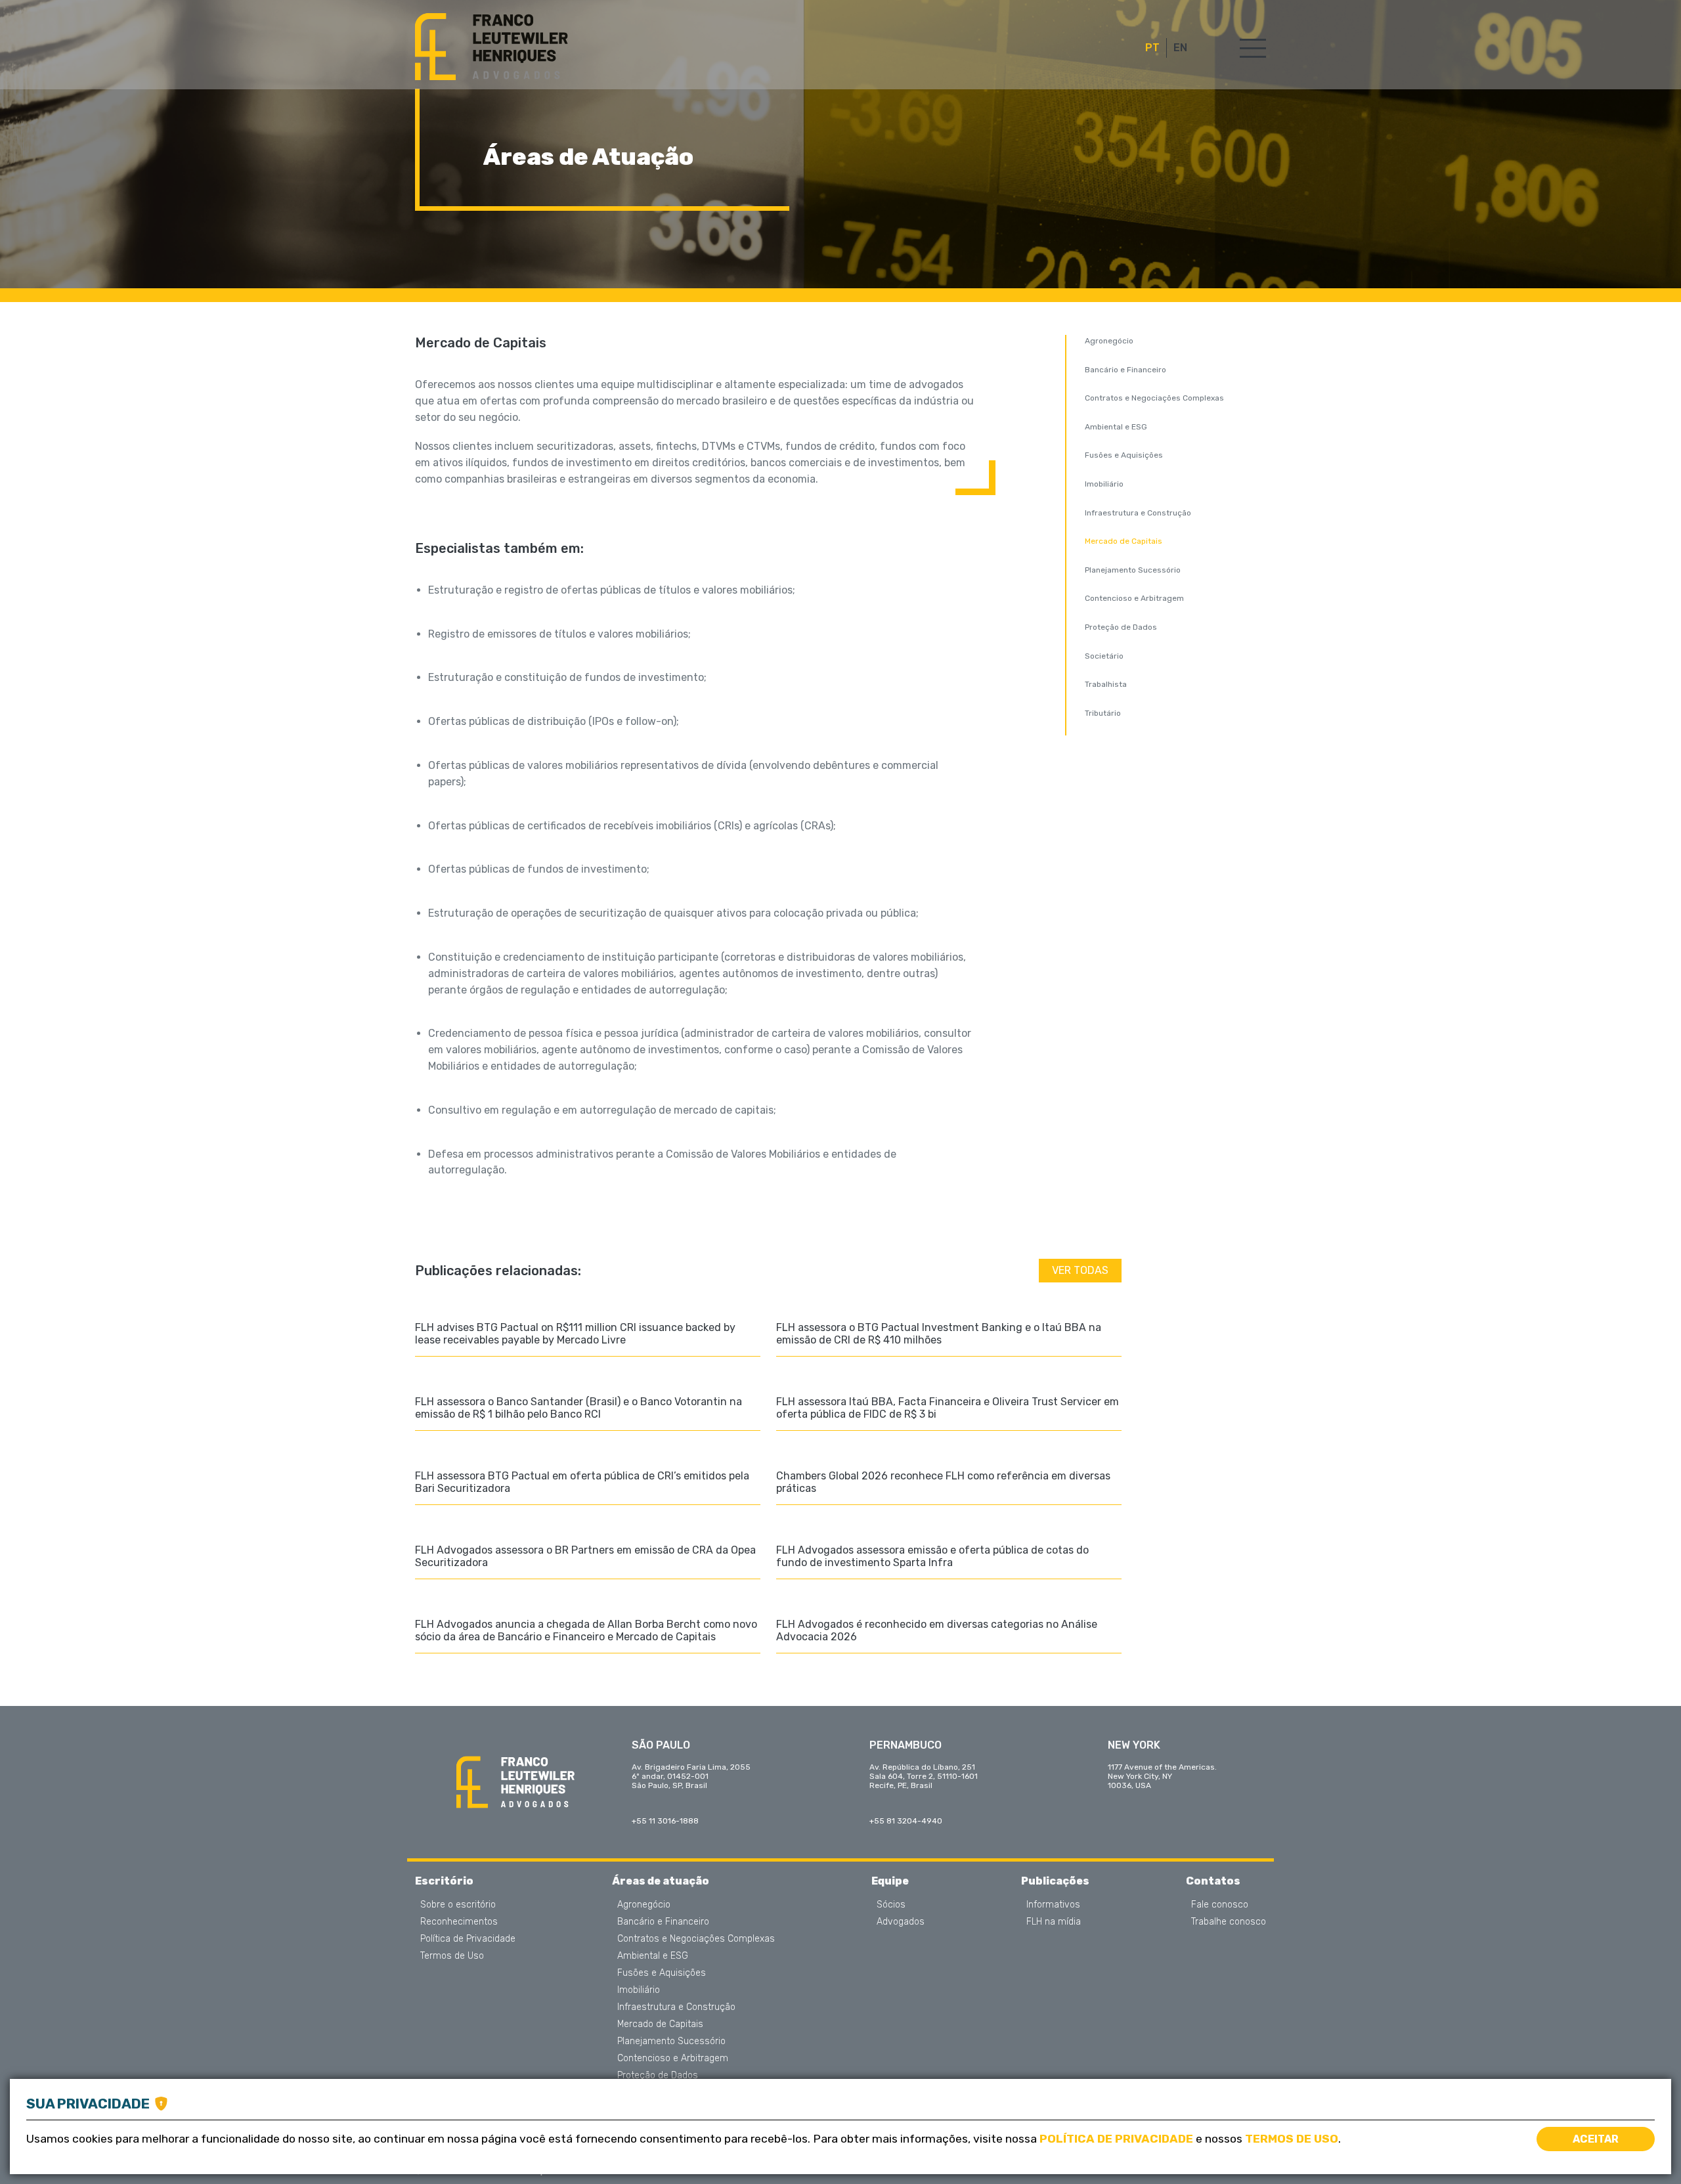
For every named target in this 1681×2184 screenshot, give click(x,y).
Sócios (891, 1905)
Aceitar (1596, 2139)
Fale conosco (1220, 1905)
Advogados (901, 1922)
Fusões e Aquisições (1124, 455)
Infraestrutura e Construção (1138, 513)
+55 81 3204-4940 (906, 1821)
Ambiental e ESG (1116, 427)
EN (1180, 48)
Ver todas (1080, 1270)
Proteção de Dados (1121, 627)
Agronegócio (1109, 341)
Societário (1104, 656)
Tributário (1103, 713)
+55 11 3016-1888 (665, 1821)
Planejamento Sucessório (1133, 570)
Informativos (1053, 1905)
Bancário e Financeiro (1125, 370)
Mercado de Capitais (1124, 541)
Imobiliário (1104, 484)
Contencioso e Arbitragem (1134, 598)
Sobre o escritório (458, 1905)
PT (1152, 48)
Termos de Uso (452, 1956)
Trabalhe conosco (1229, 1922)
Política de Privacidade (468, 1939)
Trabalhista (1106, 684)
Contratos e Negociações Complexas (1154, 398)
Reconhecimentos (459, 1922)
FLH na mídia (1054, 1922)
